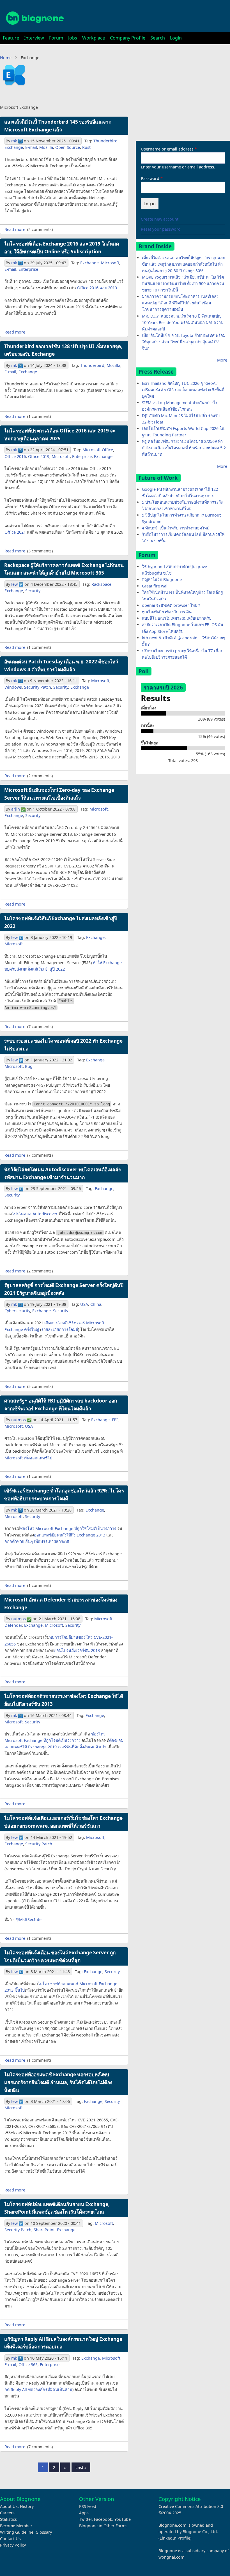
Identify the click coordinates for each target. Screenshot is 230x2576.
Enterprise (28, 269)
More (222, 360)
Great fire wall (155, 586)
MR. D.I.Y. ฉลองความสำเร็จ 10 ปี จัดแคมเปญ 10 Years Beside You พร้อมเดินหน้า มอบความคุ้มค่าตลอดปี (183, 322)
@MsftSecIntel (29, 1919)
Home (6, 58)
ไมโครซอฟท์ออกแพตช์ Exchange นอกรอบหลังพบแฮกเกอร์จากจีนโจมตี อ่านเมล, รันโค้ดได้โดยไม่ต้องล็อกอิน (58, 2082)
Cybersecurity (17, 1311)
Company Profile (128, 38)
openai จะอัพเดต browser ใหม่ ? (171, 605)
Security (33, 591)
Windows (13, 687)
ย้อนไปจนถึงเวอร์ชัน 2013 (77, 1650)
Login (176, 38)
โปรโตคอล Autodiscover (35, 1214)
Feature (11, 38)
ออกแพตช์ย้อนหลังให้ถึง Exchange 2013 (70, 1535)
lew (14, 584)
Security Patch (38, 687)
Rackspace (101, 584)
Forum (56, 38)
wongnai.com (171, 2557)
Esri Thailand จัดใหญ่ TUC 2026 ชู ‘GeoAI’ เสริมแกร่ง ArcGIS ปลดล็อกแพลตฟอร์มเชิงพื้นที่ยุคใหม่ (183, 390)
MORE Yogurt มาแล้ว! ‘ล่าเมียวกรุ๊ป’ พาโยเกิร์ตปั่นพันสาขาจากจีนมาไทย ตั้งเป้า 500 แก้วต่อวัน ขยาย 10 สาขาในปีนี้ (183, 283)
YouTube (123, 2519)
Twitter (85, 2519)
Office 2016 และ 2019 (97, 288)
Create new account (160, 219)
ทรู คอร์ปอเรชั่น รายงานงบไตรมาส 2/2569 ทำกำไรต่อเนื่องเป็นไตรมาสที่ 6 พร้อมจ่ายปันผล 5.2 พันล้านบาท (184, 448)
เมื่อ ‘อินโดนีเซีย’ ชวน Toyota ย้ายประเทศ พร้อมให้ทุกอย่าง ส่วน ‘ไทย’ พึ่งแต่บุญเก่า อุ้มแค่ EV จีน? (184, 342)
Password (150, 178)
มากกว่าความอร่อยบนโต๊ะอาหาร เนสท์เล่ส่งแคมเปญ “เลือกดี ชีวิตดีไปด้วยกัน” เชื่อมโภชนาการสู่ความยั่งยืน (180, 303)
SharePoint (44, 2230)
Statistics (8, 2519)
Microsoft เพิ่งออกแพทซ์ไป (28, 1458)
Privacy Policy (13, 2545)
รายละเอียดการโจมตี (60, 1329)
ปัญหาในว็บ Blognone (162, 579)
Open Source (68, 147)
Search (158, 38)
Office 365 (28, 2365)
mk (14, 141)
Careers (7, 2513)
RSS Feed (88, 2506)
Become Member (16, 2526)
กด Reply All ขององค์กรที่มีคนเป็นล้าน (38, 2389)
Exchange (14, 147)
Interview (34, 38)
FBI (115, 1420)
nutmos (19, 1420)
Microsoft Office (98, 450)
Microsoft (110, 263)
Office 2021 (15, 532)
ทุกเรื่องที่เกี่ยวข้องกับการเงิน (167, 612)
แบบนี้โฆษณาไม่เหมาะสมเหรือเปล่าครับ (177, 618)
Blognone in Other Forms (103, 2526)
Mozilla (46, 147)
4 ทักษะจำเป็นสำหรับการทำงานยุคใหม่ (176, 528)
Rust (86, 147)
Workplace (94, 38)
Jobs (73, 38)
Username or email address (167, 149)
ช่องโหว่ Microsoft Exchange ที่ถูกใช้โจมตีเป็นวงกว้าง (68, 1528)
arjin (16, 809)
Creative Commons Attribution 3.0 (191, 2506)
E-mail (31, 147)
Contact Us (10, 2539)
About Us (9, 2506)
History (27, 2506)
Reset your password (161, 229)
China (96, 1304)
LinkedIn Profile (175, 2538)
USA (84, 1304)
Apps (84, 2513)
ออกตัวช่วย (14, 1541)
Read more (15, 229)
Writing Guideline (17, 2532)
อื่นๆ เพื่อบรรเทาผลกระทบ (48, 1541)
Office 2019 (39, 456)
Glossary (44, 2532)
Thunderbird (105, 141)
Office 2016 (15, 456)
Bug (29, 1066)
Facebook (103, 2519)
